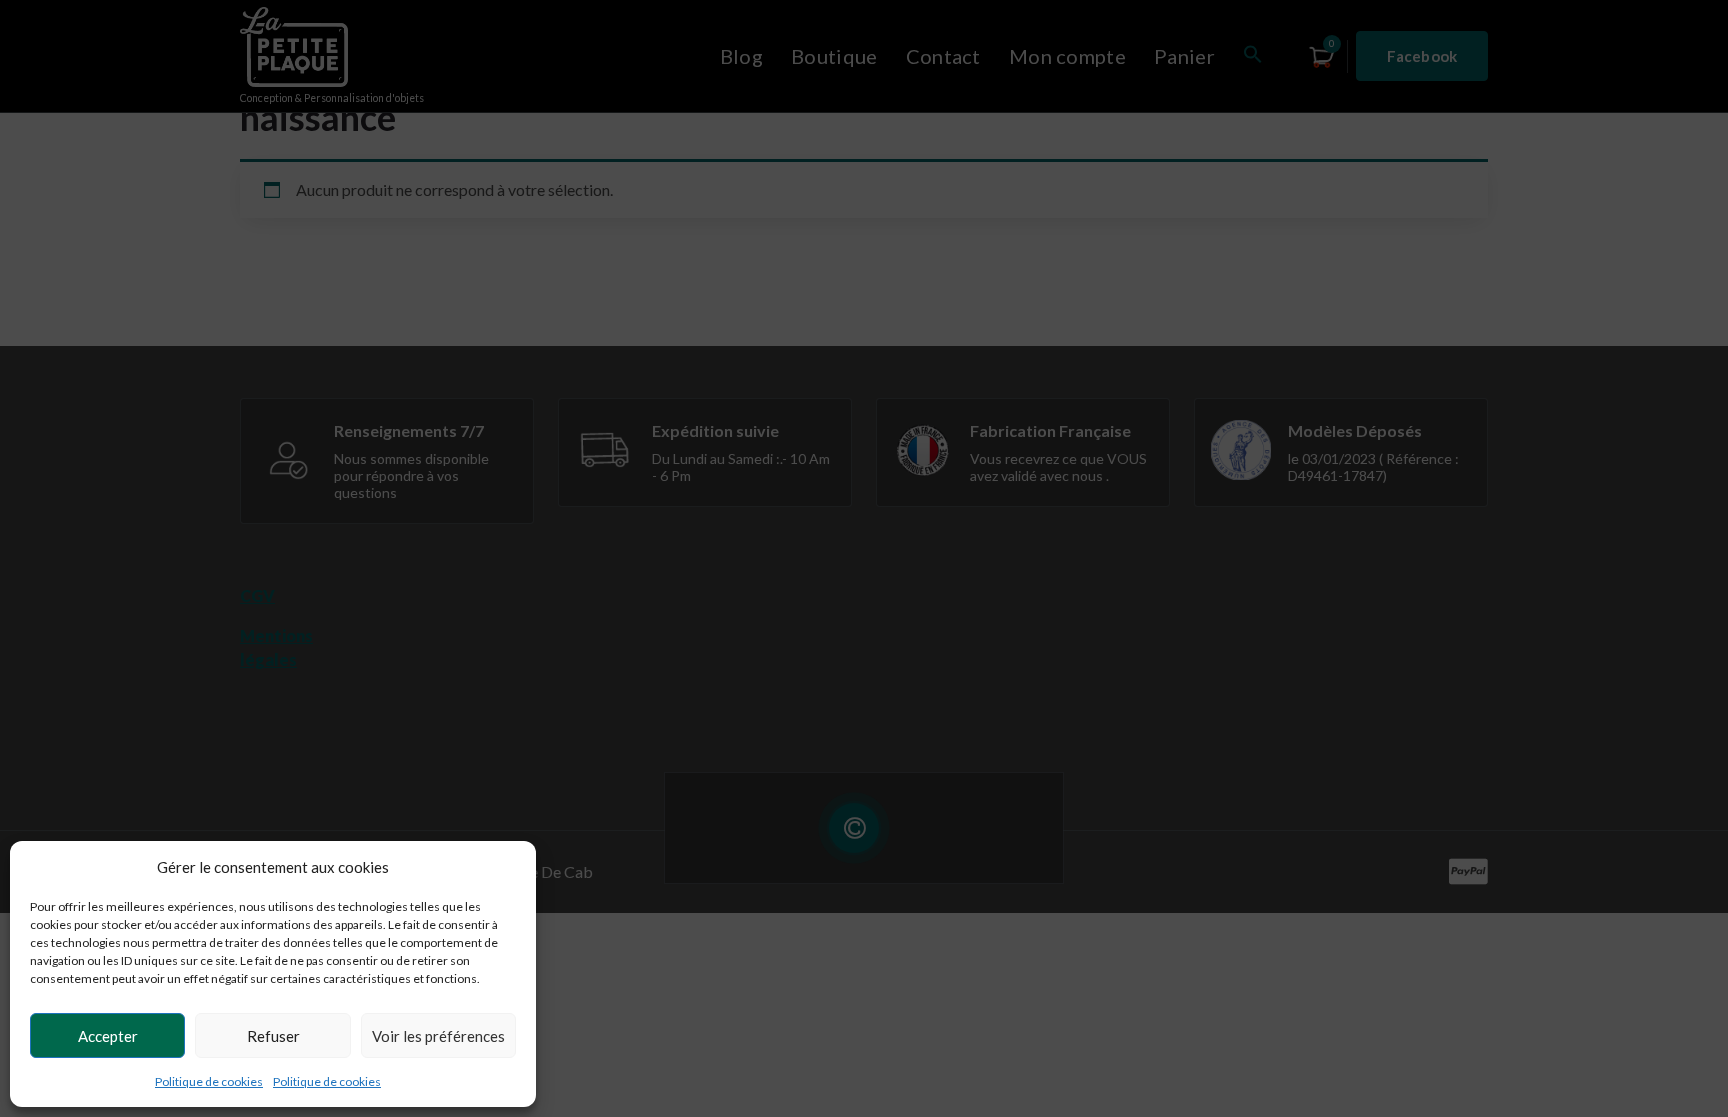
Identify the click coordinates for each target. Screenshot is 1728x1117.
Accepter (108, 1036)
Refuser (273, 1036)
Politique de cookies (209, 1081)
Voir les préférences (438, 1036)
